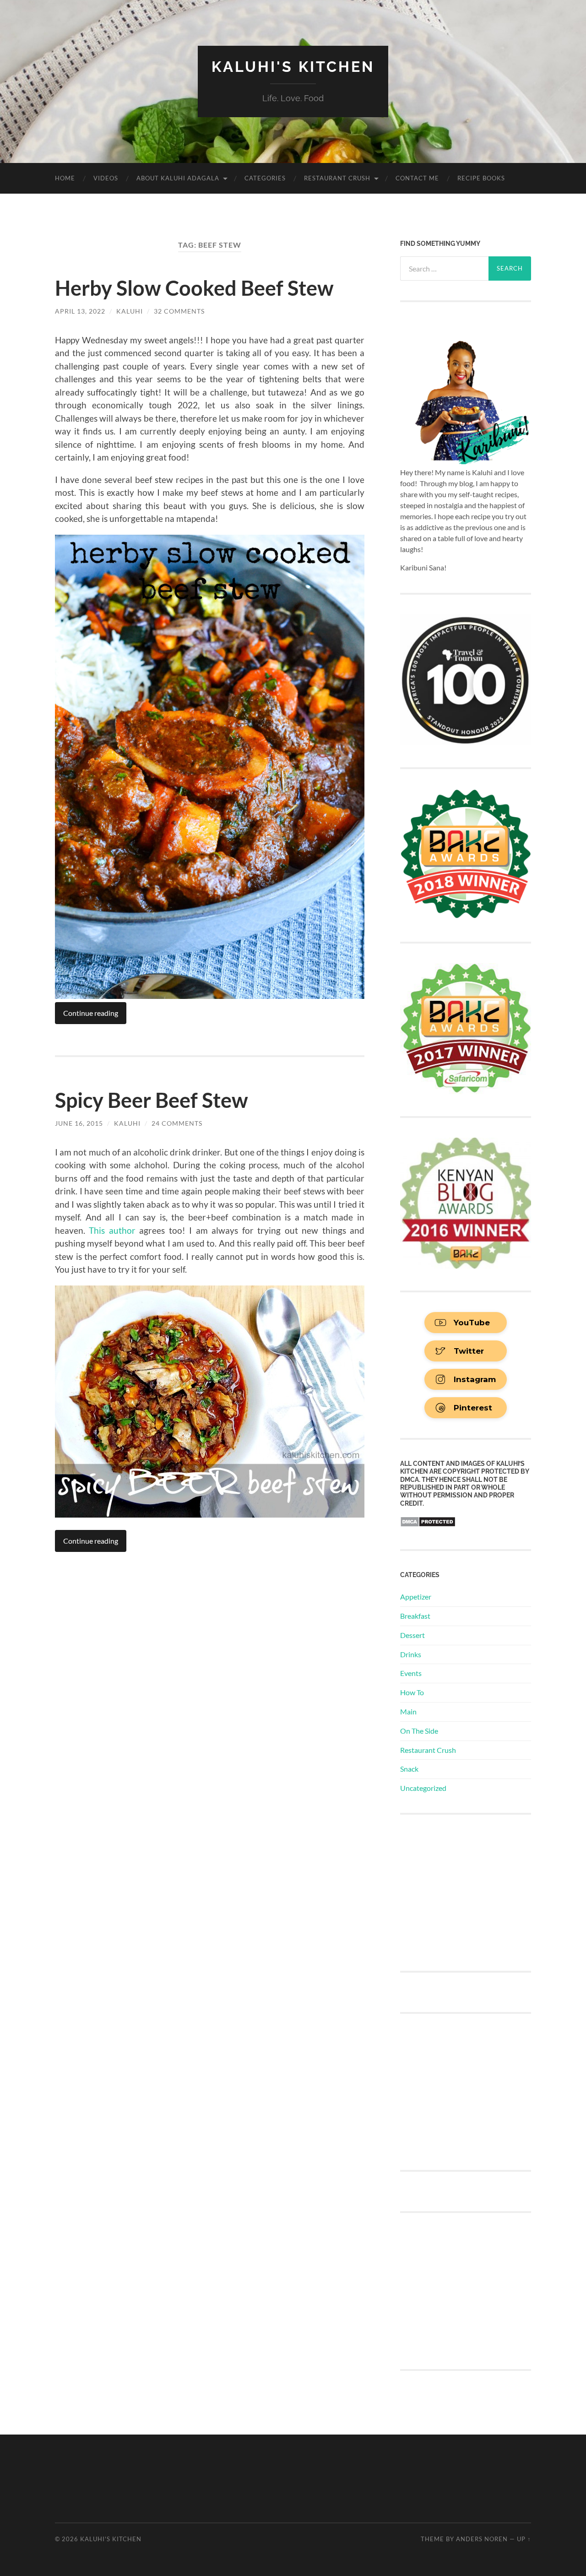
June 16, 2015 (79, 1123)
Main (408, 1711)
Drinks (411, 1654)
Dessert (412, 1635)
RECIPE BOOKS (481, 178)
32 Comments (179, 311)
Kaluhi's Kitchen (293, 67)
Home (65, 178)
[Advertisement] (469, 1892)
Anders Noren (482, 2539)
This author (112, 1230)
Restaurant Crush (337, 178)
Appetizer (416, 1597)
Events (411, 1673)
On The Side (419, 1731)
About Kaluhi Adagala (178, 178)
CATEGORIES (265, 178)
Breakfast (415, 1616)
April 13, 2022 (80, 311)
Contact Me (417, 178)
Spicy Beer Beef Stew (152, 1100)
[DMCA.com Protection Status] (428, 1524)
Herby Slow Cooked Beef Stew (194, 288)
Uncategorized (423, 1788)
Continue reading (91, 1013)
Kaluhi (130, 311)
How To (412, 1692)
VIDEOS (106, 178)
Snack (409, 1769)
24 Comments (177, 1123)
